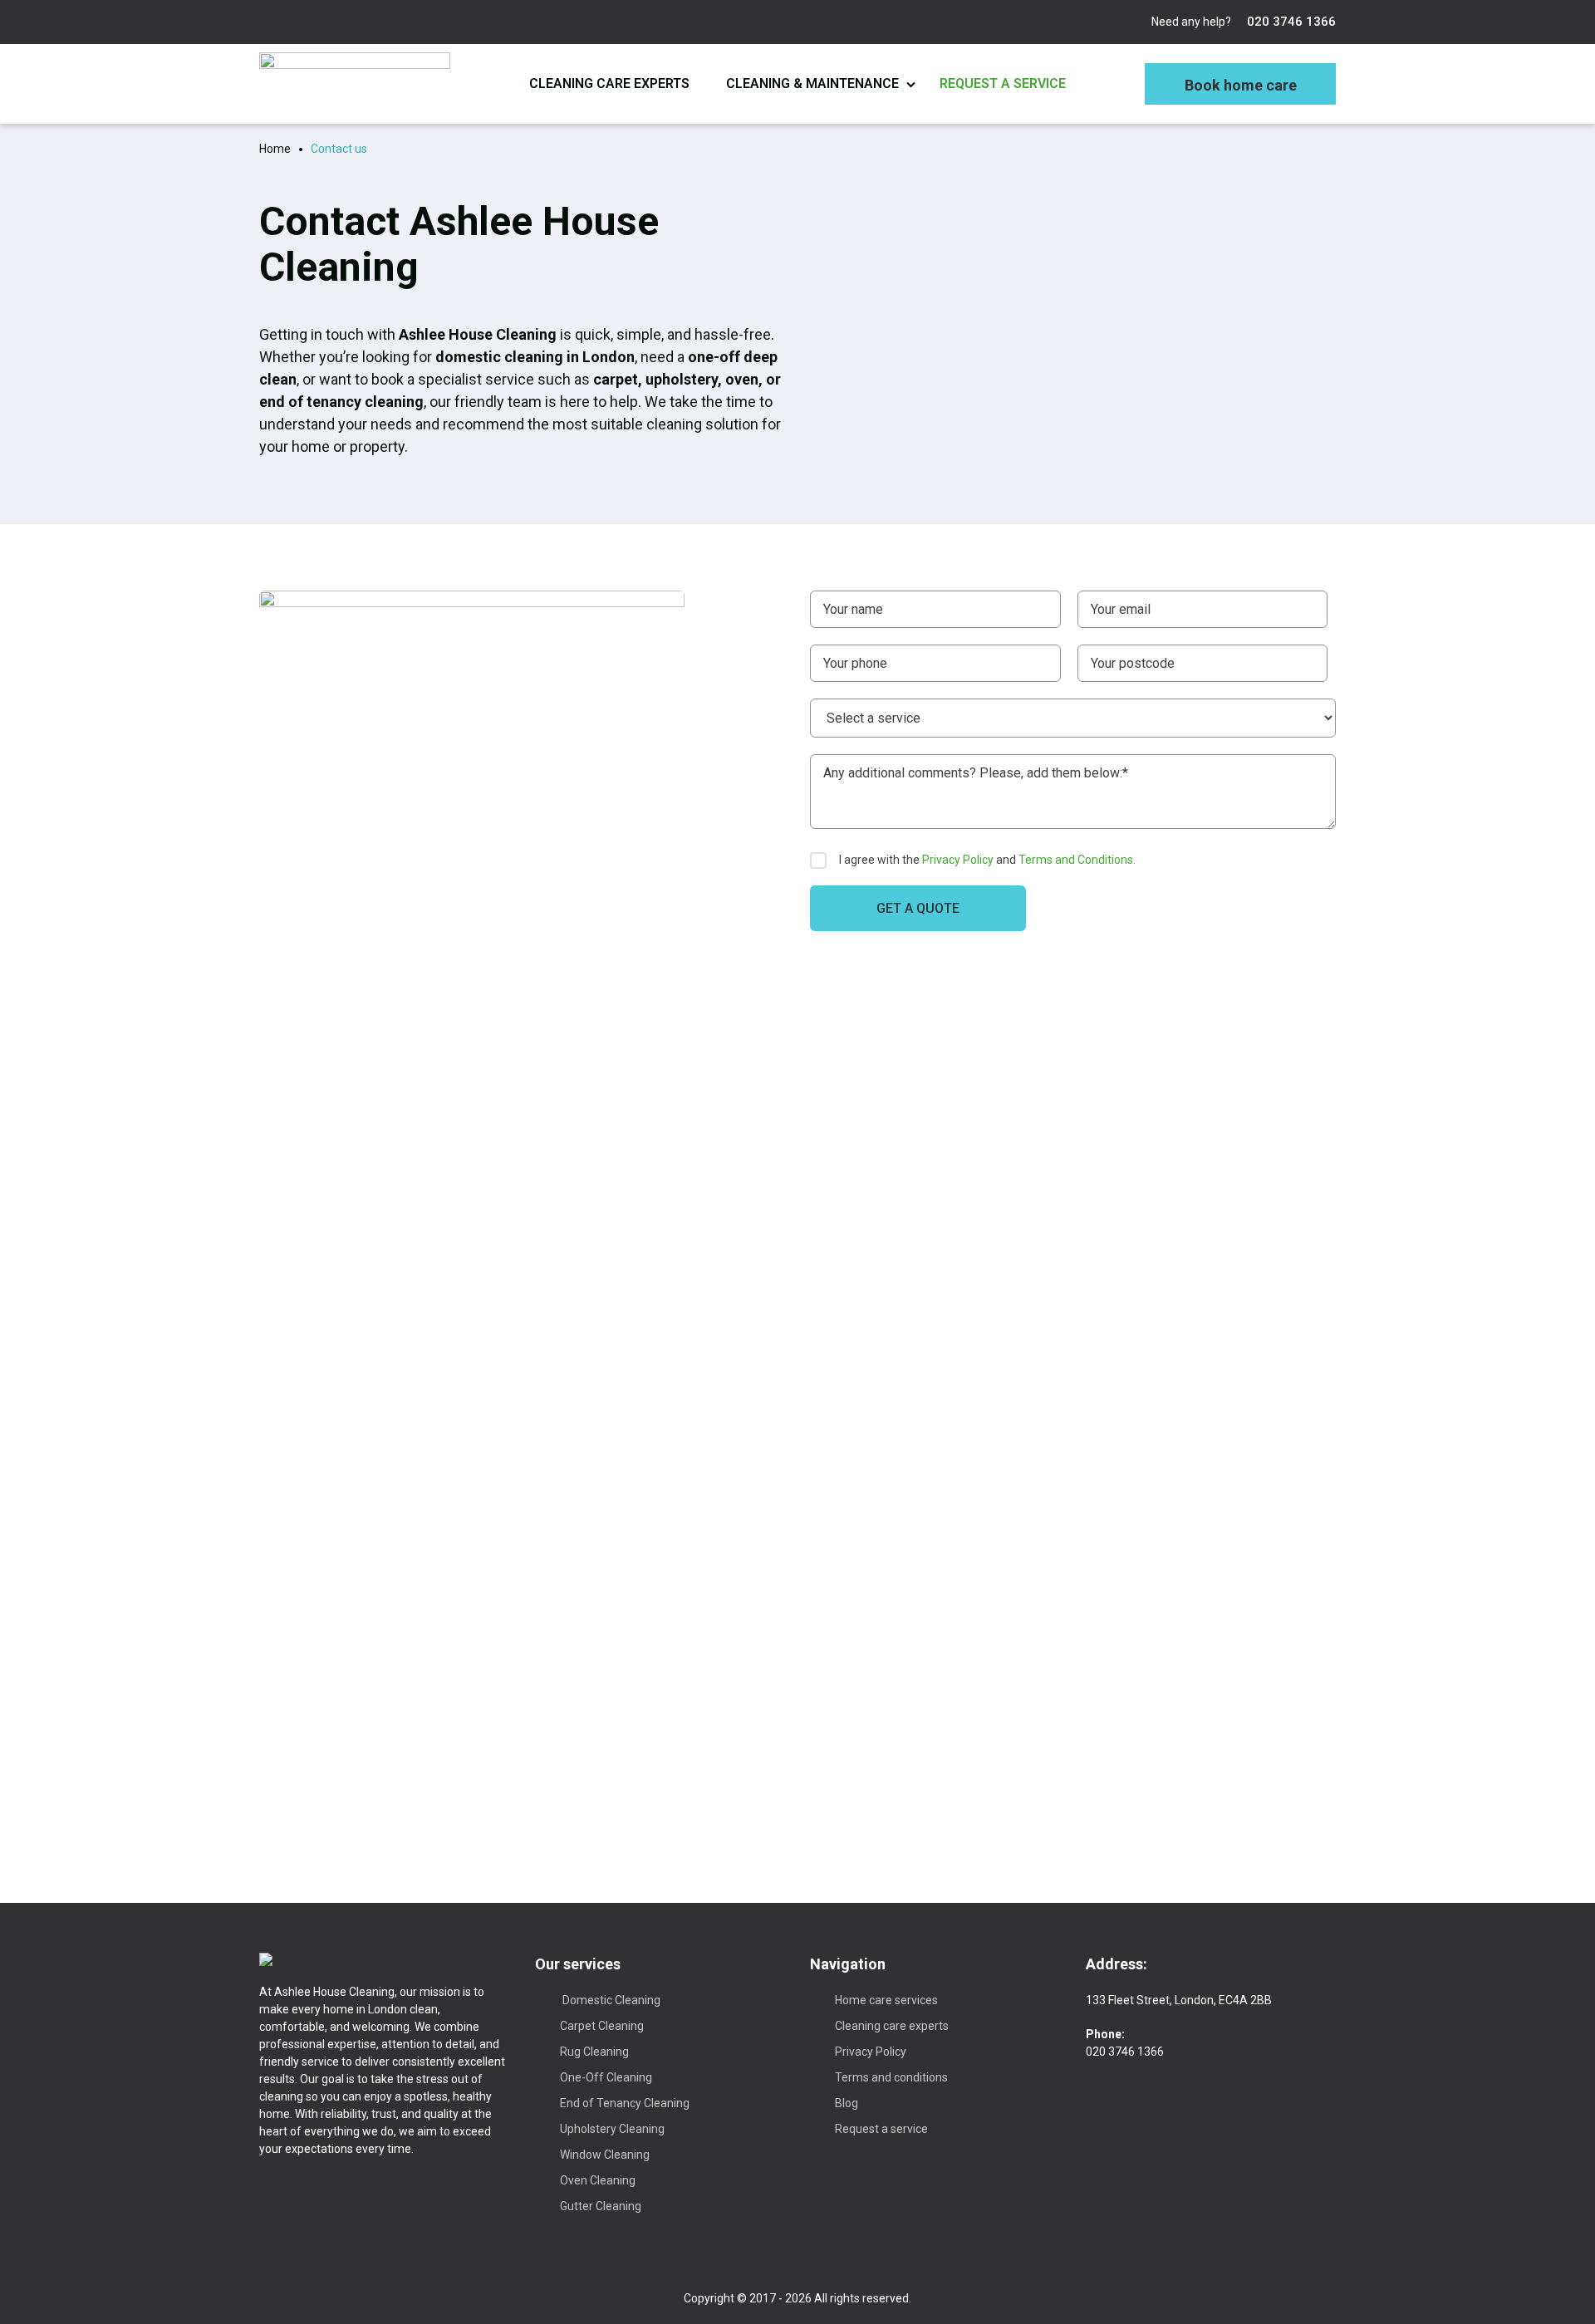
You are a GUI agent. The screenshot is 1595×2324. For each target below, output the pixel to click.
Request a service (1003, 83)
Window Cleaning (605, 2155)
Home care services (886, 2000)
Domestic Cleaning (610, 2000)
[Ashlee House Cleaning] (355, 84)
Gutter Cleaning (601, 2206)
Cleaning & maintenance (812, 83)
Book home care (1241, 85)
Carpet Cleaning (602, 2026)
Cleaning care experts (609, 83)
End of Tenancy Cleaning (625, 2103)
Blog (847, 2103)
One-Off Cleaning (606, 2077)
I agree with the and (987, 860)
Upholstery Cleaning (612, 2129)
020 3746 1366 (1290, 22)
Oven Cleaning (598, 2180)
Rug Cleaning (594, 2052)
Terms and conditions (891, 2077)
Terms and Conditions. (1077, 860)
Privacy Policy (958, 860)
